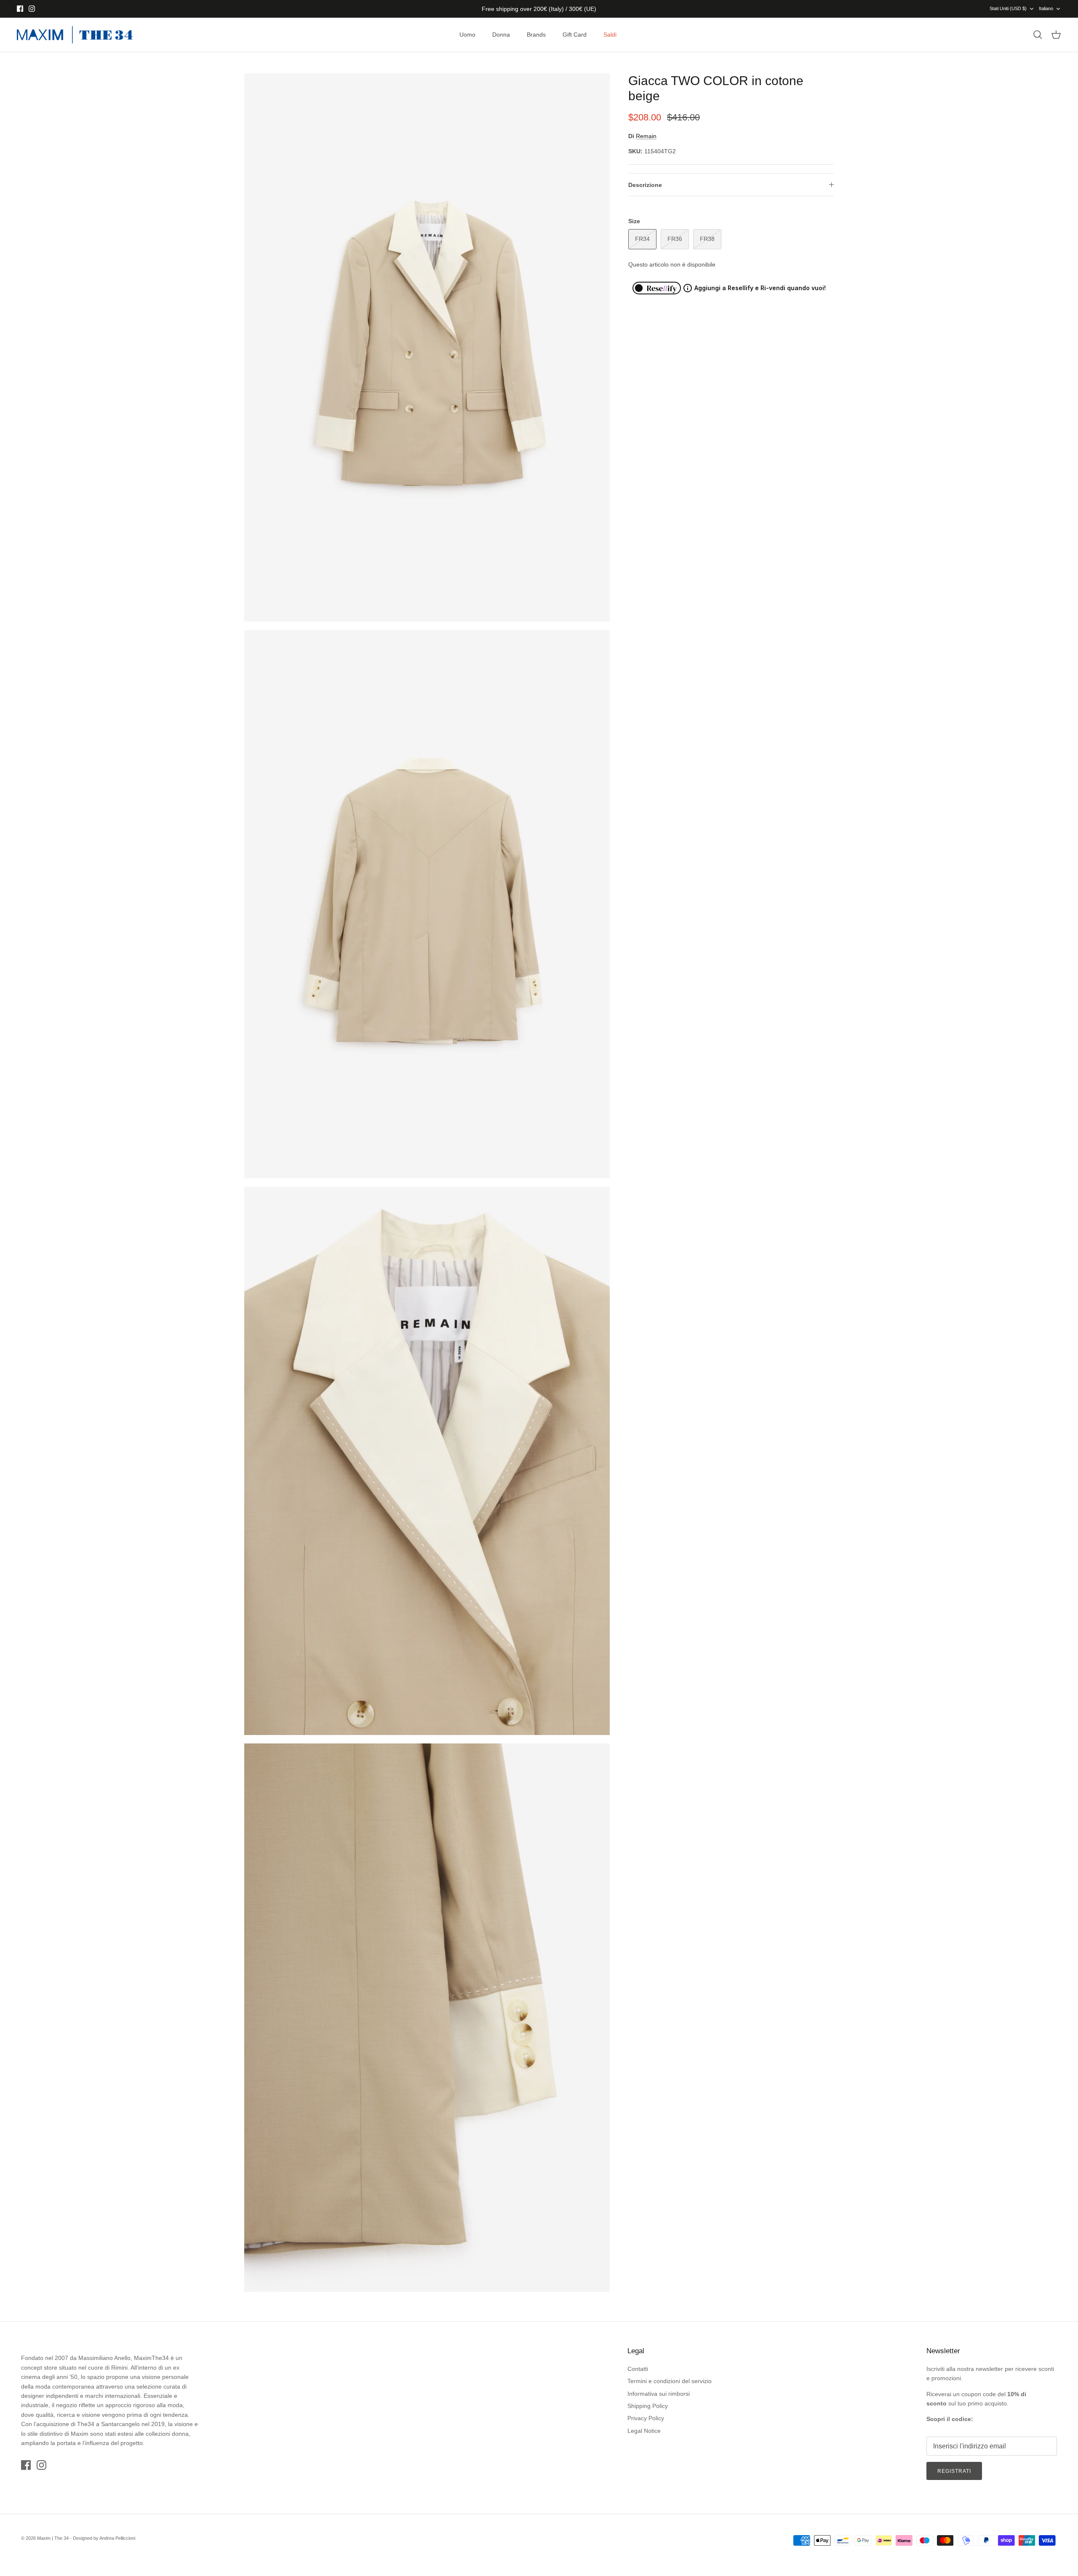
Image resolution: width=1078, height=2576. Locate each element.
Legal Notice (644, 2431)
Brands (536, 35)
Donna (501, 35)
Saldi (610, 35)
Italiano (1046, 8)
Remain (646, 136)
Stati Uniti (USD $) (1008, 8)
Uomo (467, 35)
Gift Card (575, 35)
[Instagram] (32, 9)
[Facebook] (20, 9)
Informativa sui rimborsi (659, 2394)
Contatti (638, 2369)
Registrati (954, 2471)
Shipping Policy (648, 2406)
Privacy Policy (646, 2418)
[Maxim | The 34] (75, 35)
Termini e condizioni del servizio (670, 2381)
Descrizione (645, 185)
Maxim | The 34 (53, 2538)
